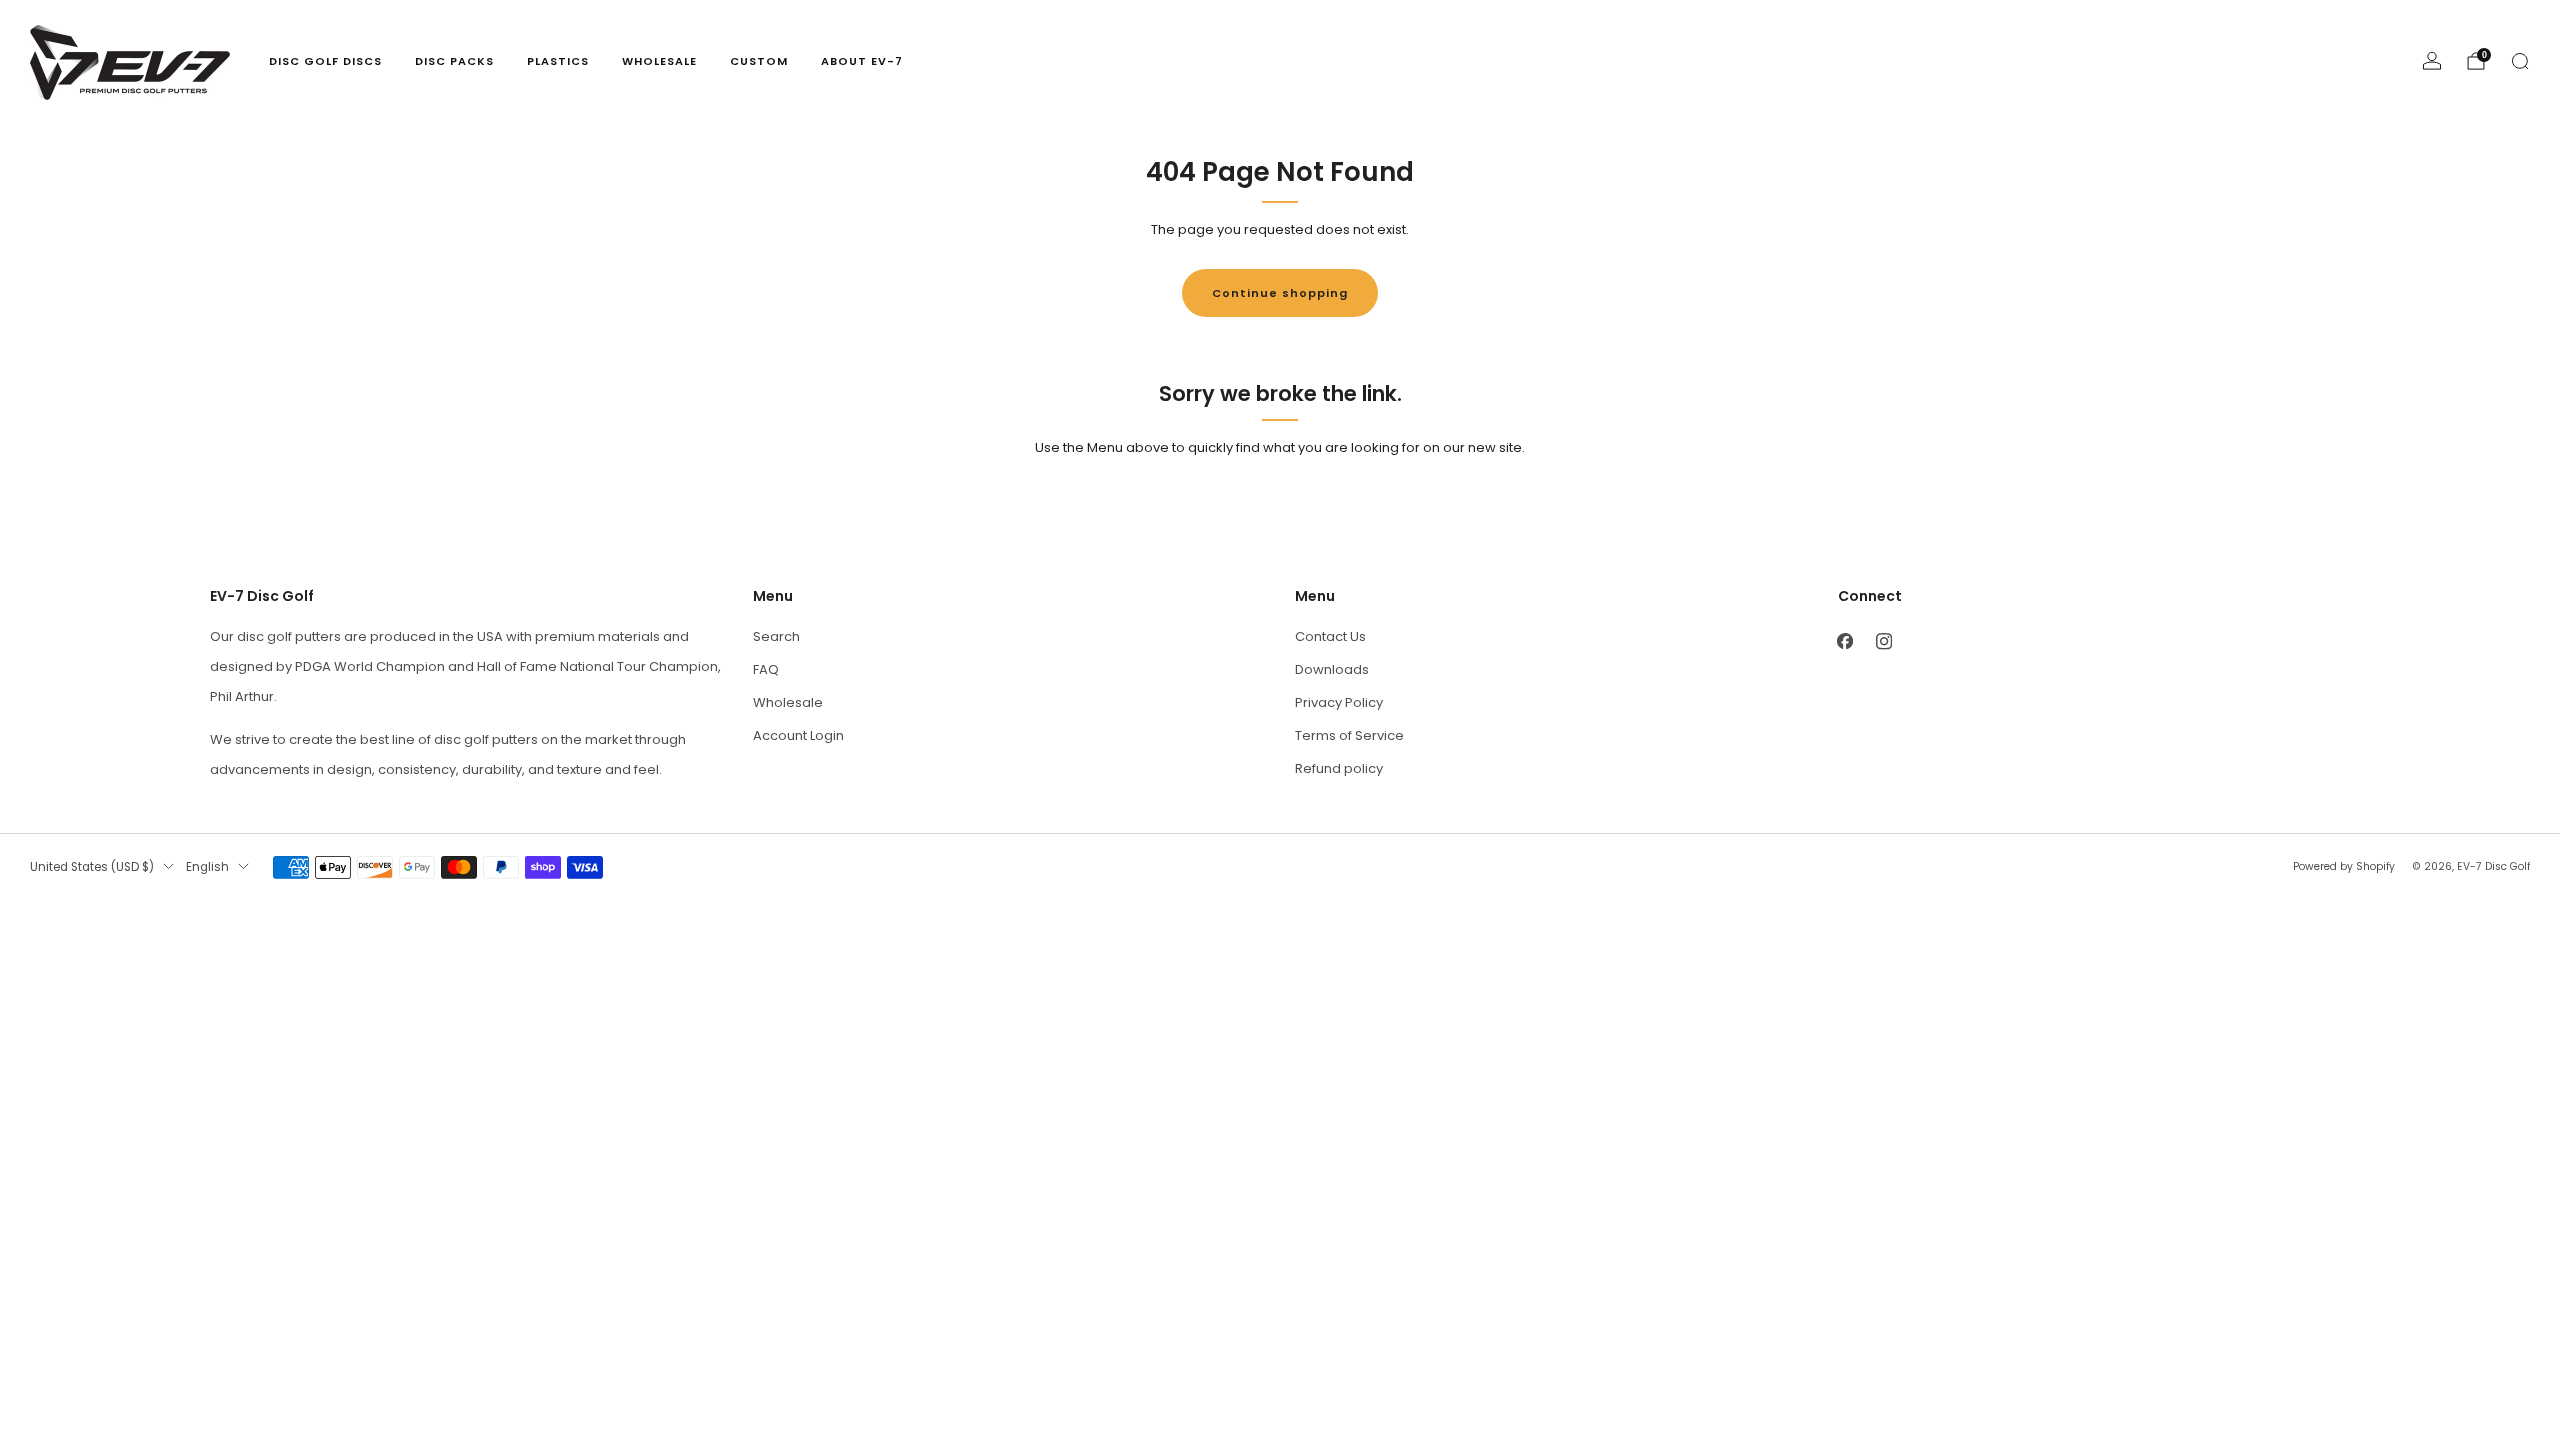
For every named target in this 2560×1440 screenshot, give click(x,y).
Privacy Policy (1339, 702)
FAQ (766, 669)
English (207, 867)
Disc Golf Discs (325, 61)
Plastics (558, 61)
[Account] (2432, 61)
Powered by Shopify (2344, 866)
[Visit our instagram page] (1884, 641)
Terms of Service (1349, 735)
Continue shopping (1280, 293)
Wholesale (659, 61)
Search (776, 636)
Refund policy (1339, 768)
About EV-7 (862, 61)
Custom (759, 61)
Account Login (798, 735)
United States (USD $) (92, 867)
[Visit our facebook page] (1845, 641)
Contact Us (1330, 636)
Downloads (1332, 669)
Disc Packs (454, 61)
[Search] (2520, 61)
